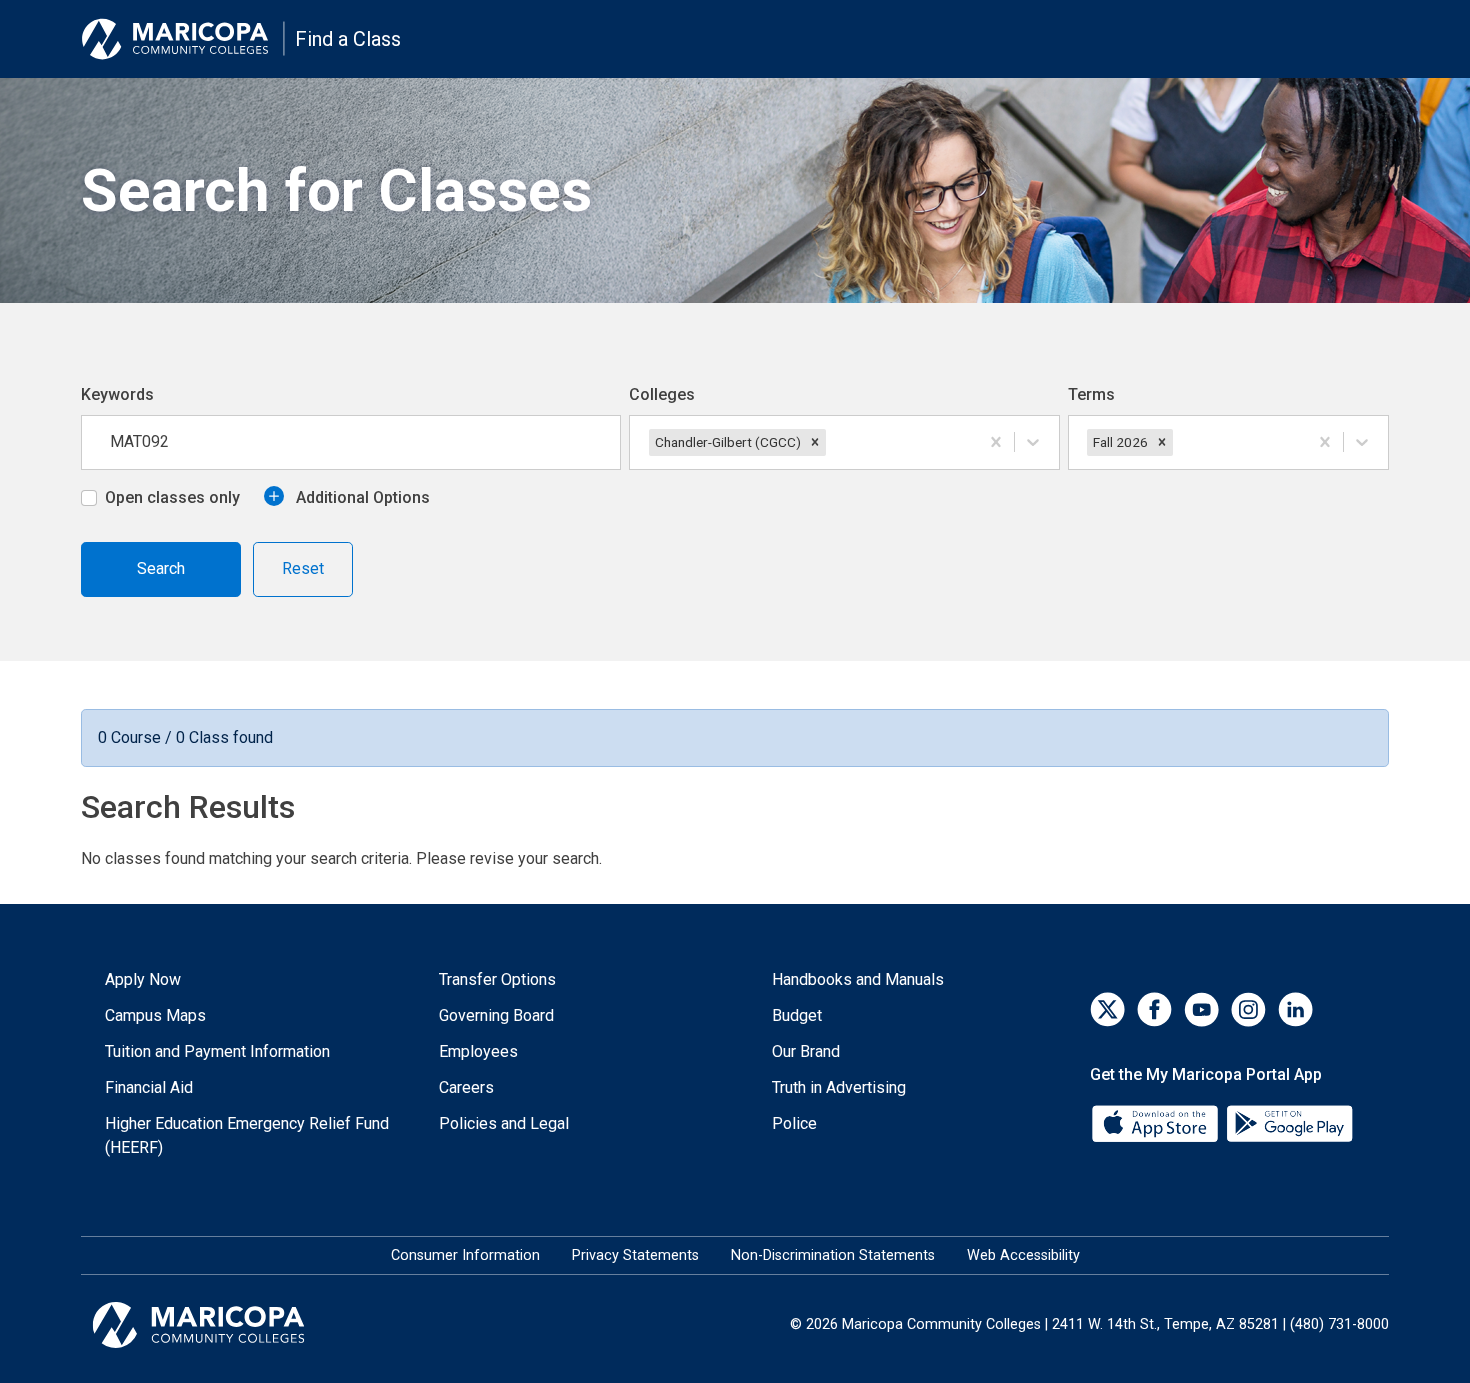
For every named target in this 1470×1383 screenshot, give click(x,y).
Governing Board (496, 1015)
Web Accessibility (1023, 1255)
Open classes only (172, 497)
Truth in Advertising (839, 1087)
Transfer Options (497, 979)
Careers (466, 1087)
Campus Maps (155, 1015)
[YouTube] (1201, 1009)
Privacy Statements (635, 1255)
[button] (815, 442)
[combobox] (832, 442)
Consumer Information (465, 1255)
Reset (303, 568)
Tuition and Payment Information (217, 1051)
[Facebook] (1154, 1009)
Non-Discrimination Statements (833, 1255)
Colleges (662, 394)
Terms (1091, 394)
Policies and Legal (504, 1123)
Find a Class (348, 39)
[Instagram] (1248, 1009)
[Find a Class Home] (183, 39)
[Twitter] (1107, 1009)
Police (794, 1123)
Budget (797, 1015)
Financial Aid (149, 1087)
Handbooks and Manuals (858, 979)
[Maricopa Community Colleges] (223, 1325)
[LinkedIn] (1295, 1009)
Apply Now (143, 979)
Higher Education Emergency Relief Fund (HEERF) (247, 1135)
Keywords (117, 394)
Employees (478, 1051)
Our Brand (806, 1051)
